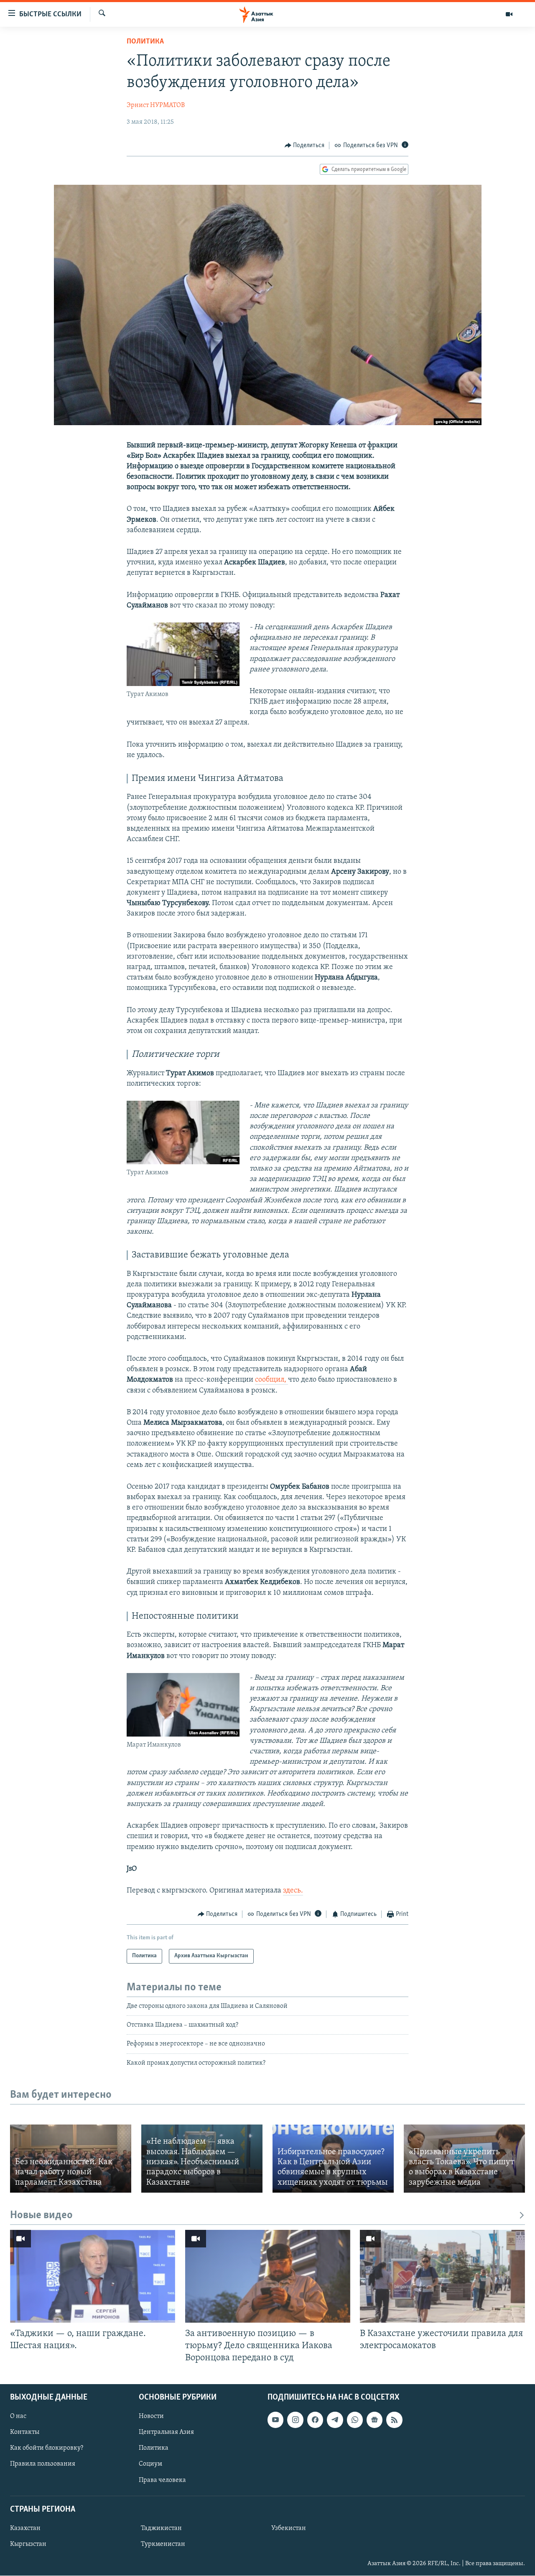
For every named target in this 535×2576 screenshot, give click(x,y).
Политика (145, 42)
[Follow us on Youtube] (275, 2420)
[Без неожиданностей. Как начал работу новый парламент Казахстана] (71, 2159)
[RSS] (394, 2420)
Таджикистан (161, 2528)
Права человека (162, 2480)
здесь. (293, 1891)
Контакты (25, 2433)
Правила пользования (43, 2464)
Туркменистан (163, 2544)
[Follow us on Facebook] (315, 2420)
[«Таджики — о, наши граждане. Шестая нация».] (93, 2276)
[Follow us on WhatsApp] (355, 2420)
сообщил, (271, 1380)
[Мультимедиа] (509, 14)
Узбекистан (289, 2528)
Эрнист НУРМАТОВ (156, 105)
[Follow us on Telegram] (335, 2420)
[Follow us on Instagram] (295, 2420)
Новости (151, 2417)
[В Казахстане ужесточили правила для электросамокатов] (442, 2276)
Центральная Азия (166, 2433)
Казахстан (25, 2528)
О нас (18, 2417)
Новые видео (41, 2215)
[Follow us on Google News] (374, 2420)
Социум (150, 2464)
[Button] (305, 145)
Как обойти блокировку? (47, 2448)
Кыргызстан (28, 2544)
